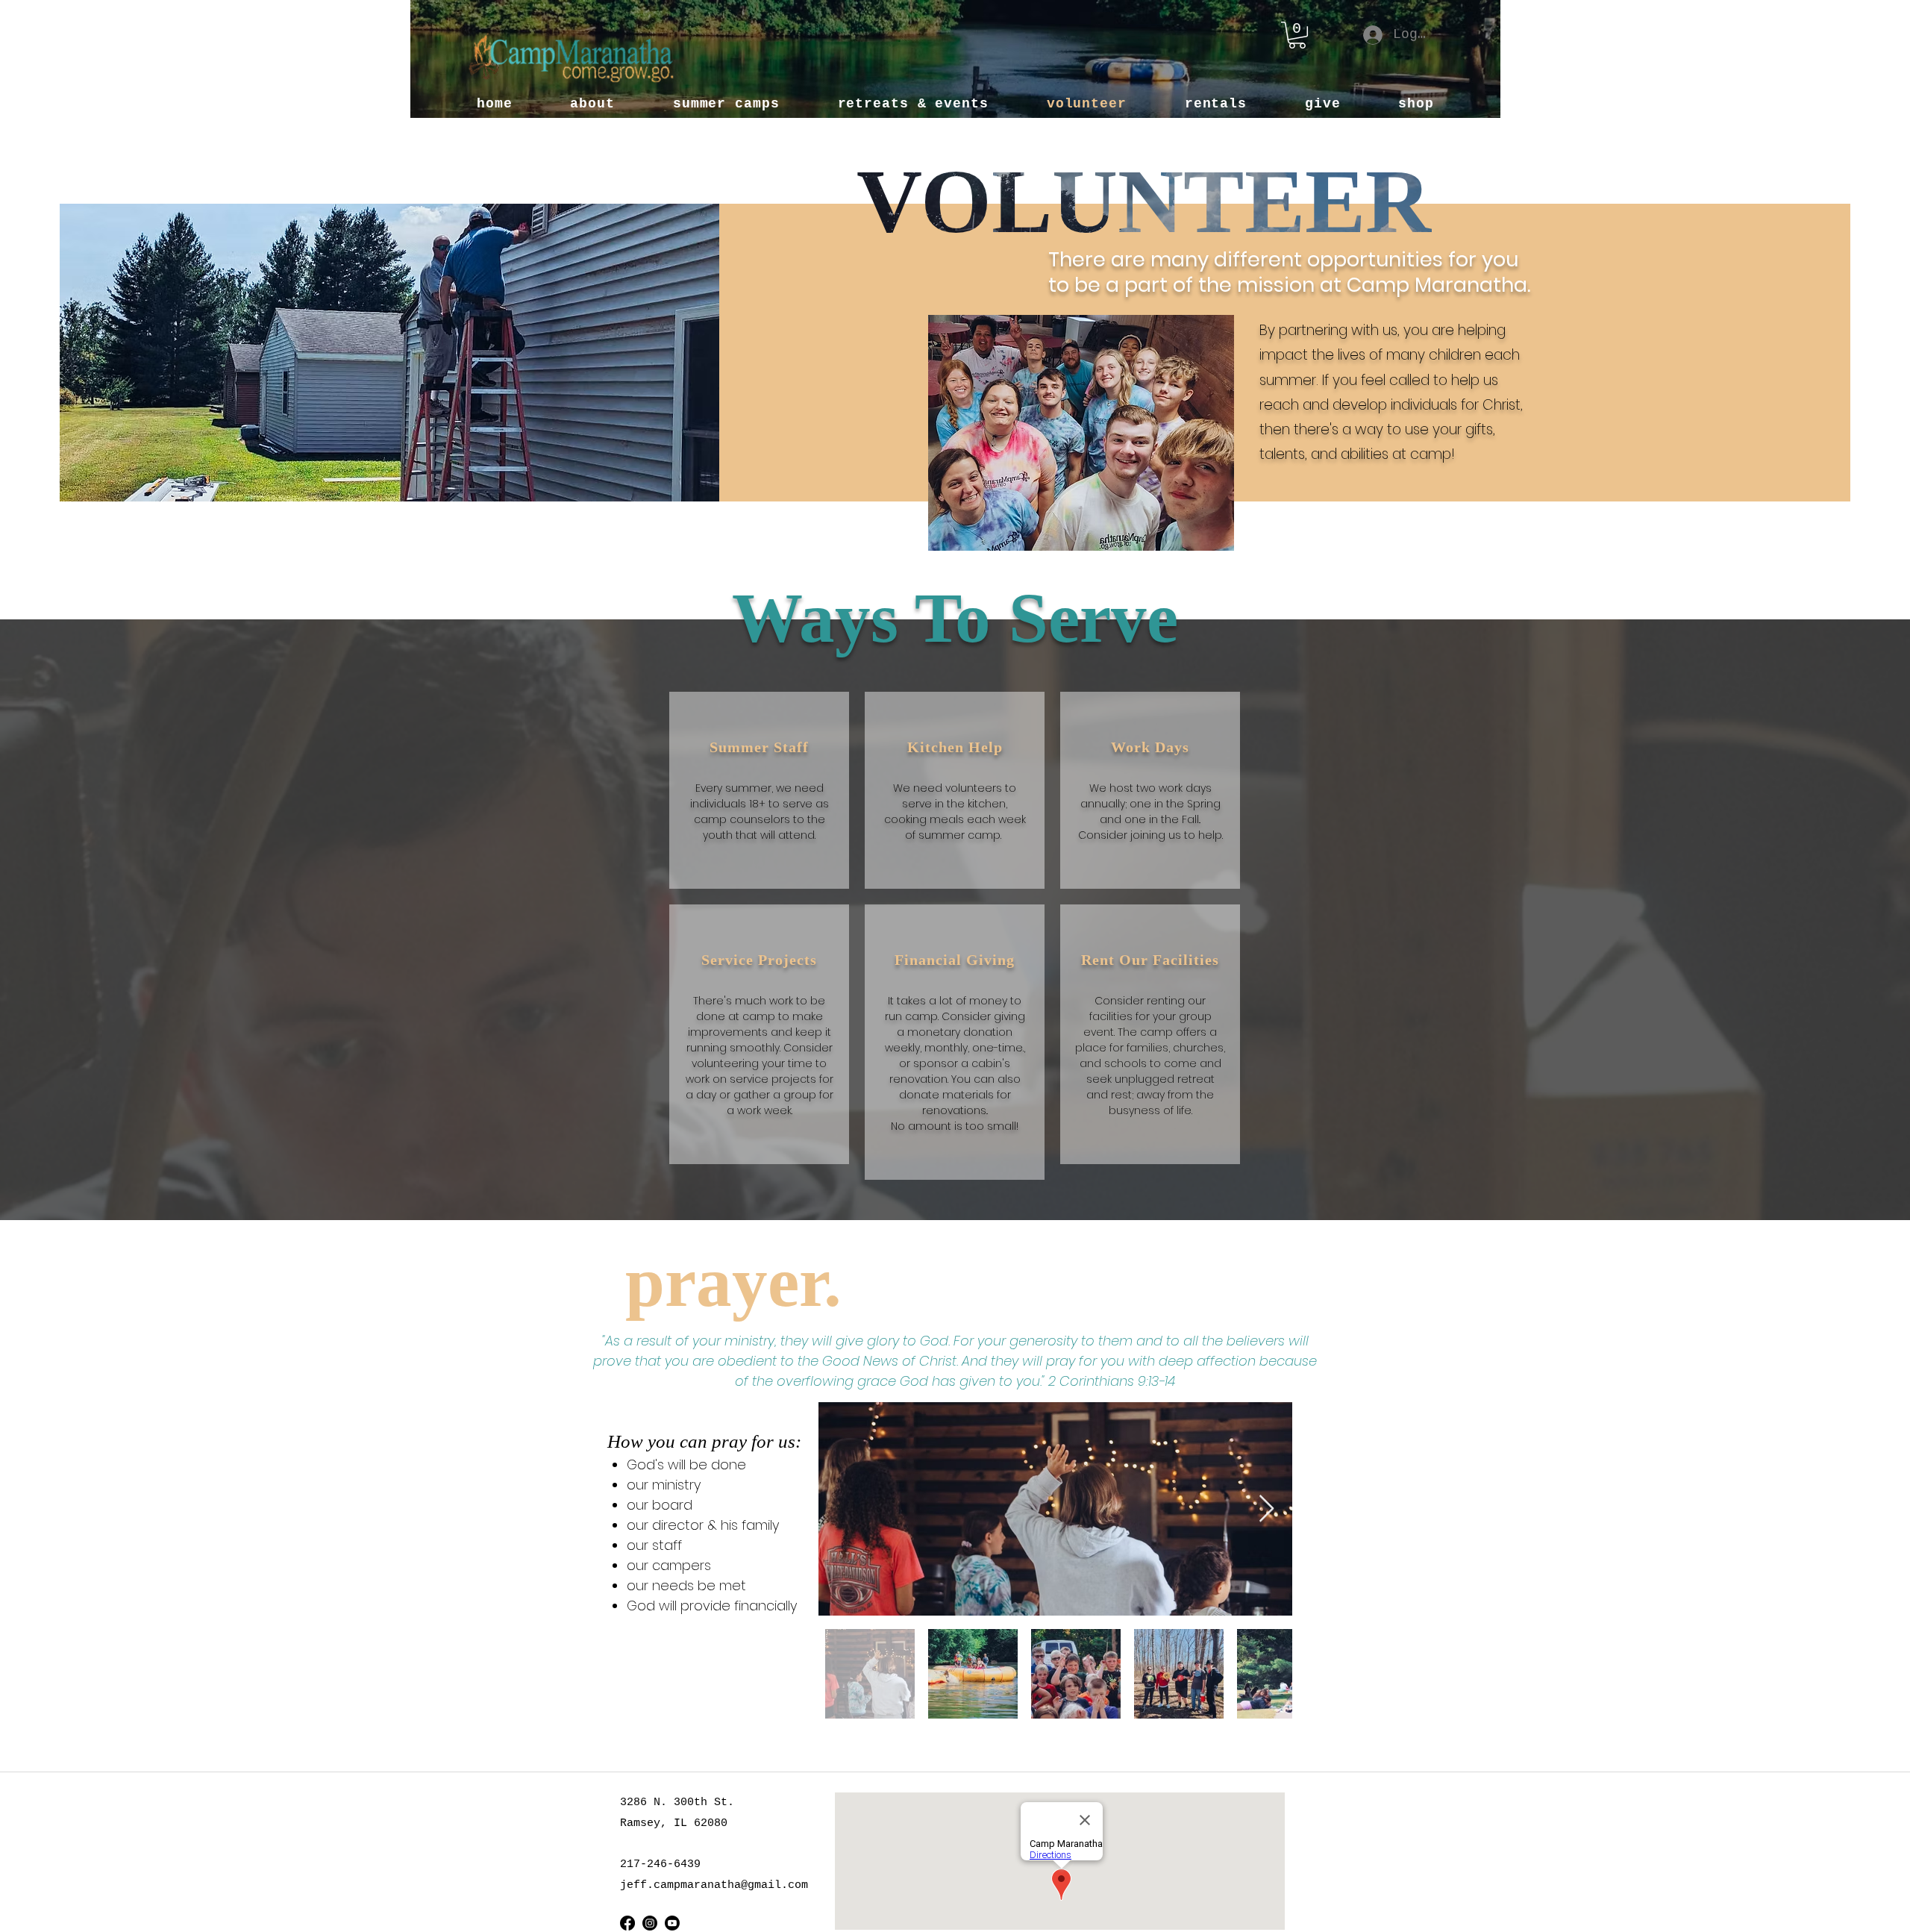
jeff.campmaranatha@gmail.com (714, 1885)
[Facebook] (627, 1923)
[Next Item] (1266, 1509)
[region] (759, 790)
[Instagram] (650, 1923)
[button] (1297, 35)
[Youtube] (672, 1923)
